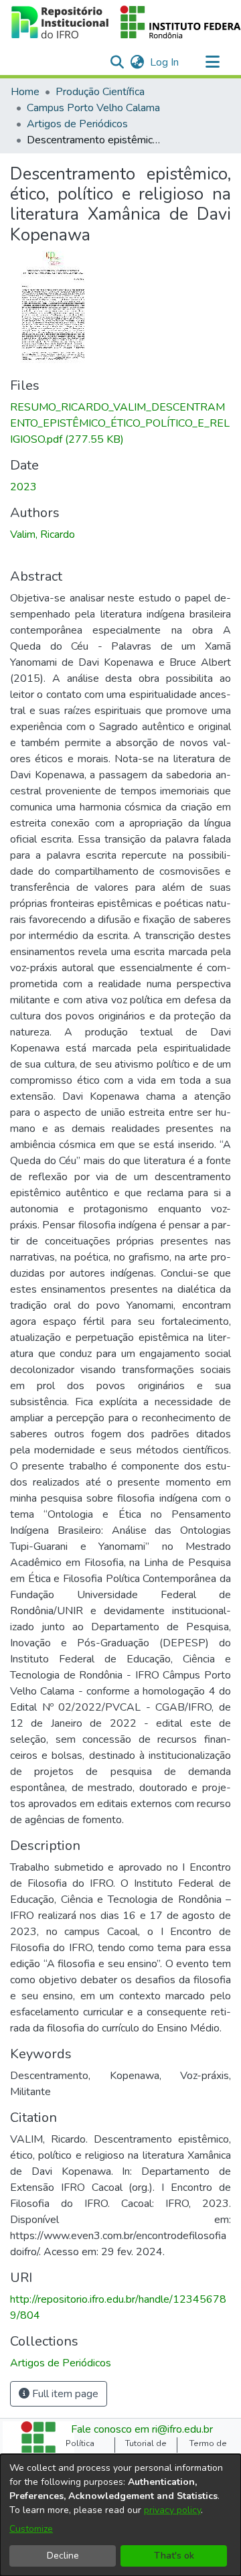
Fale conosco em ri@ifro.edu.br (142, 2429)
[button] (117, 62)
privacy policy (172, 2510)
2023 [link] (23, 487)
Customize (31, 2529)
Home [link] (25, 92)
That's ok (174, 2556)
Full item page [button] (64, 2394)
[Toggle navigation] (212, 62)
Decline (63, 2556)
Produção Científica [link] (100, 92)
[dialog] (120, 2515)
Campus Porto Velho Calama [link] (93, 108)
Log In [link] (165, 62)
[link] (120, 423)
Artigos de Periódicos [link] (77, 124)
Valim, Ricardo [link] (43, 534)
